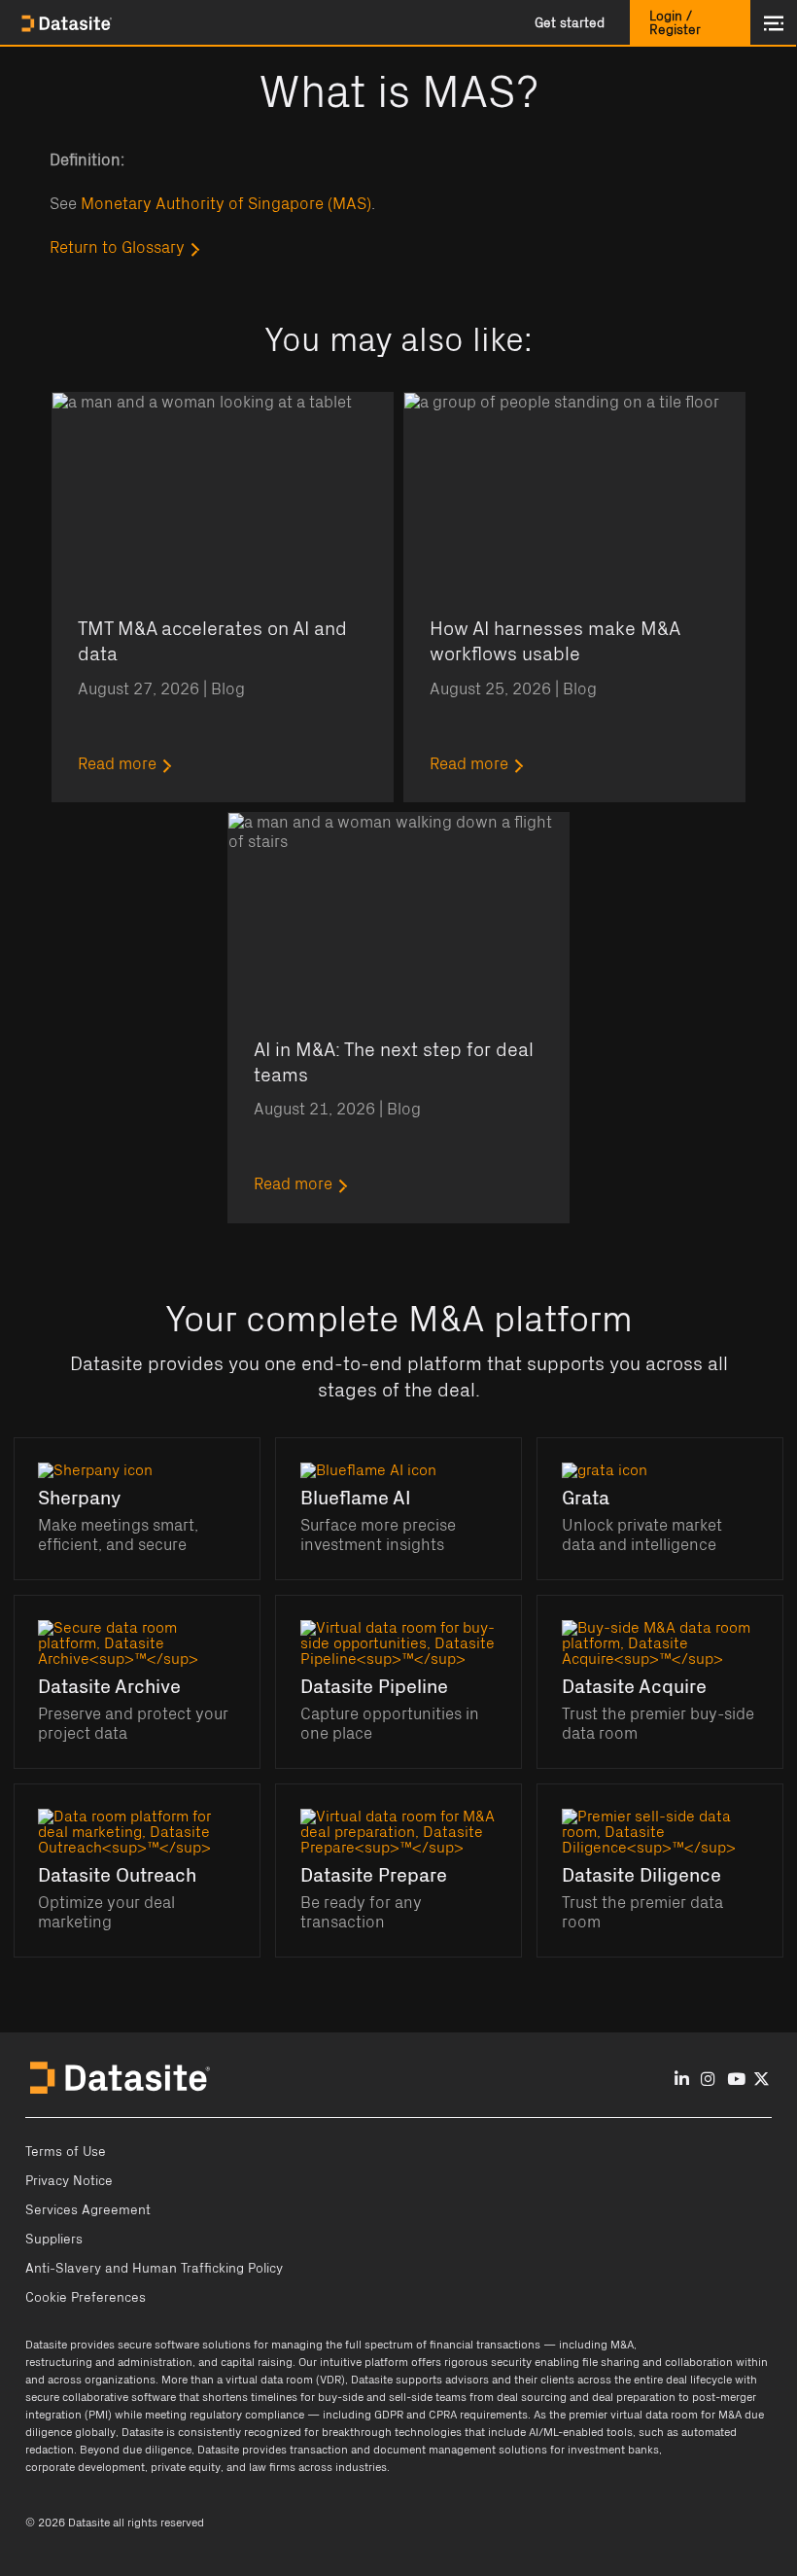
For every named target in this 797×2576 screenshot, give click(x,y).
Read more (117, 764)
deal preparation (634, 2397)
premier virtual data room (633, 2415)
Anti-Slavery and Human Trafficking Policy (154, 2269)
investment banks (613, 2450)
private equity (186, 2467)
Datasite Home (68, 23)
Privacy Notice (69, 2181)
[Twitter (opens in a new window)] (762, 2080)
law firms (272, 2467)
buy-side (341, 2397)
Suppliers (54, 2240)
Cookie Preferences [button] (86, 2298)
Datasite (46, 2345)
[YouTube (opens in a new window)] (736, 2080)
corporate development (85, 2467)
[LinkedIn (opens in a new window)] (682, 2080)
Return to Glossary (117, 248)
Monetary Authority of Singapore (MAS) (226, 204)
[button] (570, 23)
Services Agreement (88, 2210)
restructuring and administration (109, 2362)
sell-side (411, 2397)
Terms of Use (66, 2152)
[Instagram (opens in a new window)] (708, 2080)
